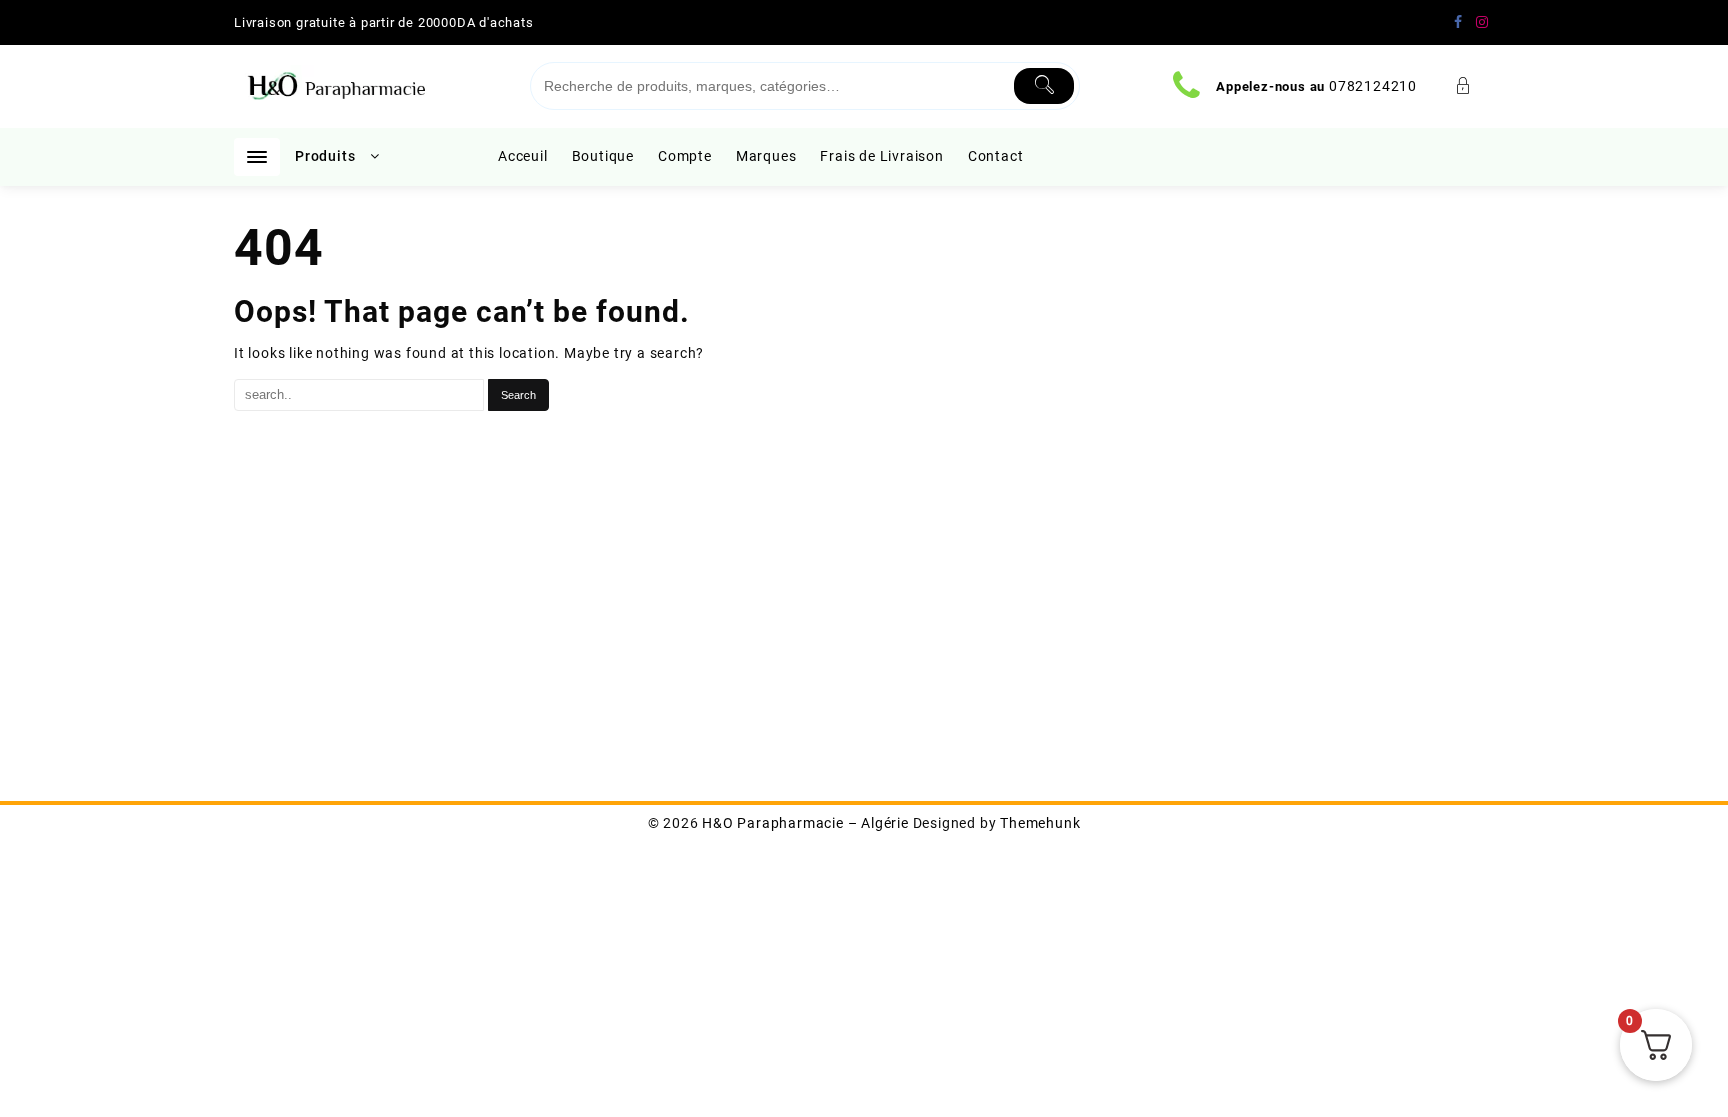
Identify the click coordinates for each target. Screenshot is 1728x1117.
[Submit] (1044, 86)
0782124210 (1373, 86)
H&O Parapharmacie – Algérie (805, 823)
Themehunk (1040, 823)
